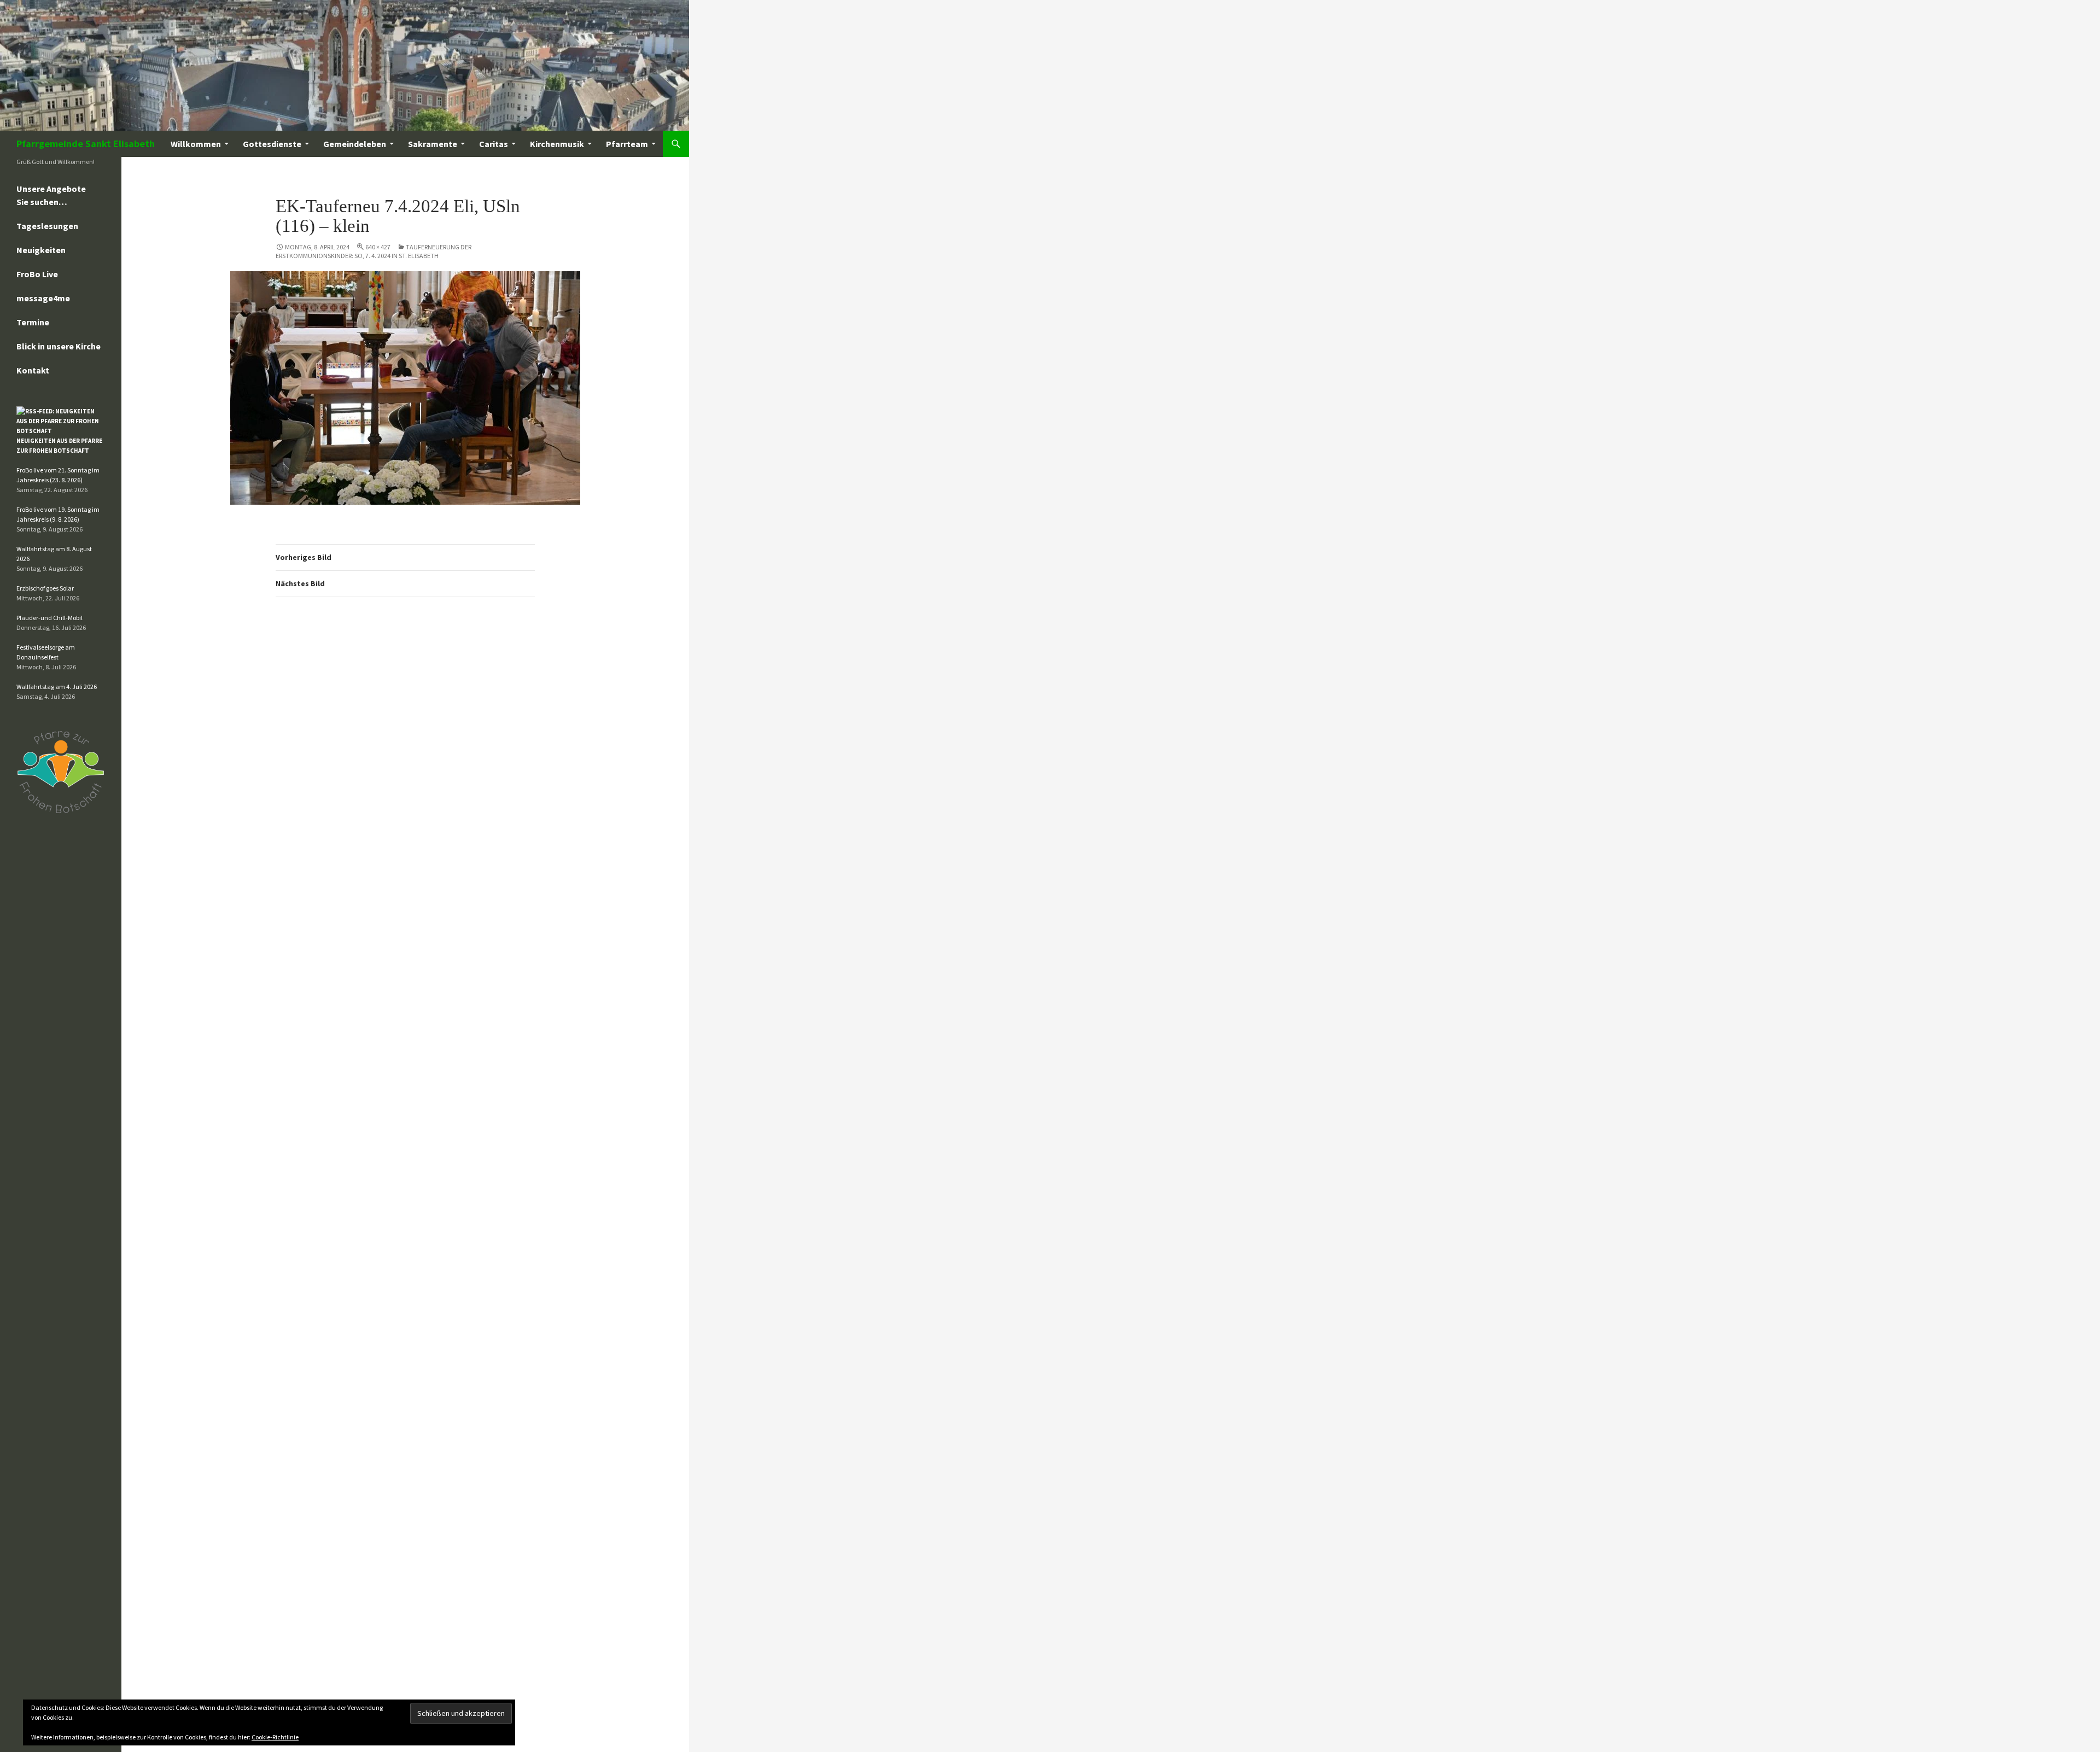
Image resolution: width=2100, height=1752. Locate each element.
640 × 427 (378, 247)
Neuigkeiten (41, 250)
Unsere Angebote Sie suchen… (51, 195)
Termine (33, 322)
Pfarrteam (627, 144)
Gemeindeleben (355, 144)
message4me (43, 298)
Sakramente (433, 144)
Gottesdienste (272, 144)
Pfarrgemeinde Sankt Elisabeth (86, 144)
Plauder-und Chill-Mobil (49, 618)
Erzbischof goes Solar (45, 588)
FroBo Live (37, 274)
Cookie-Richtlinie (275, 1737)
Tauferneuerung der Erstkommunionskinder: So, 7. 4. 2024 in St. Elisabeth (374, 251)
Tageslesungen (47, 226)
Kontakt (33, 370)
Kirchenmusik (557, 144)
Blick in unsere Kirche (59, 346)
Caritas (494, 144)
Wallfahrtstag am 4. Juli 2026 (57, 687)
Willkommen (196, 144)
